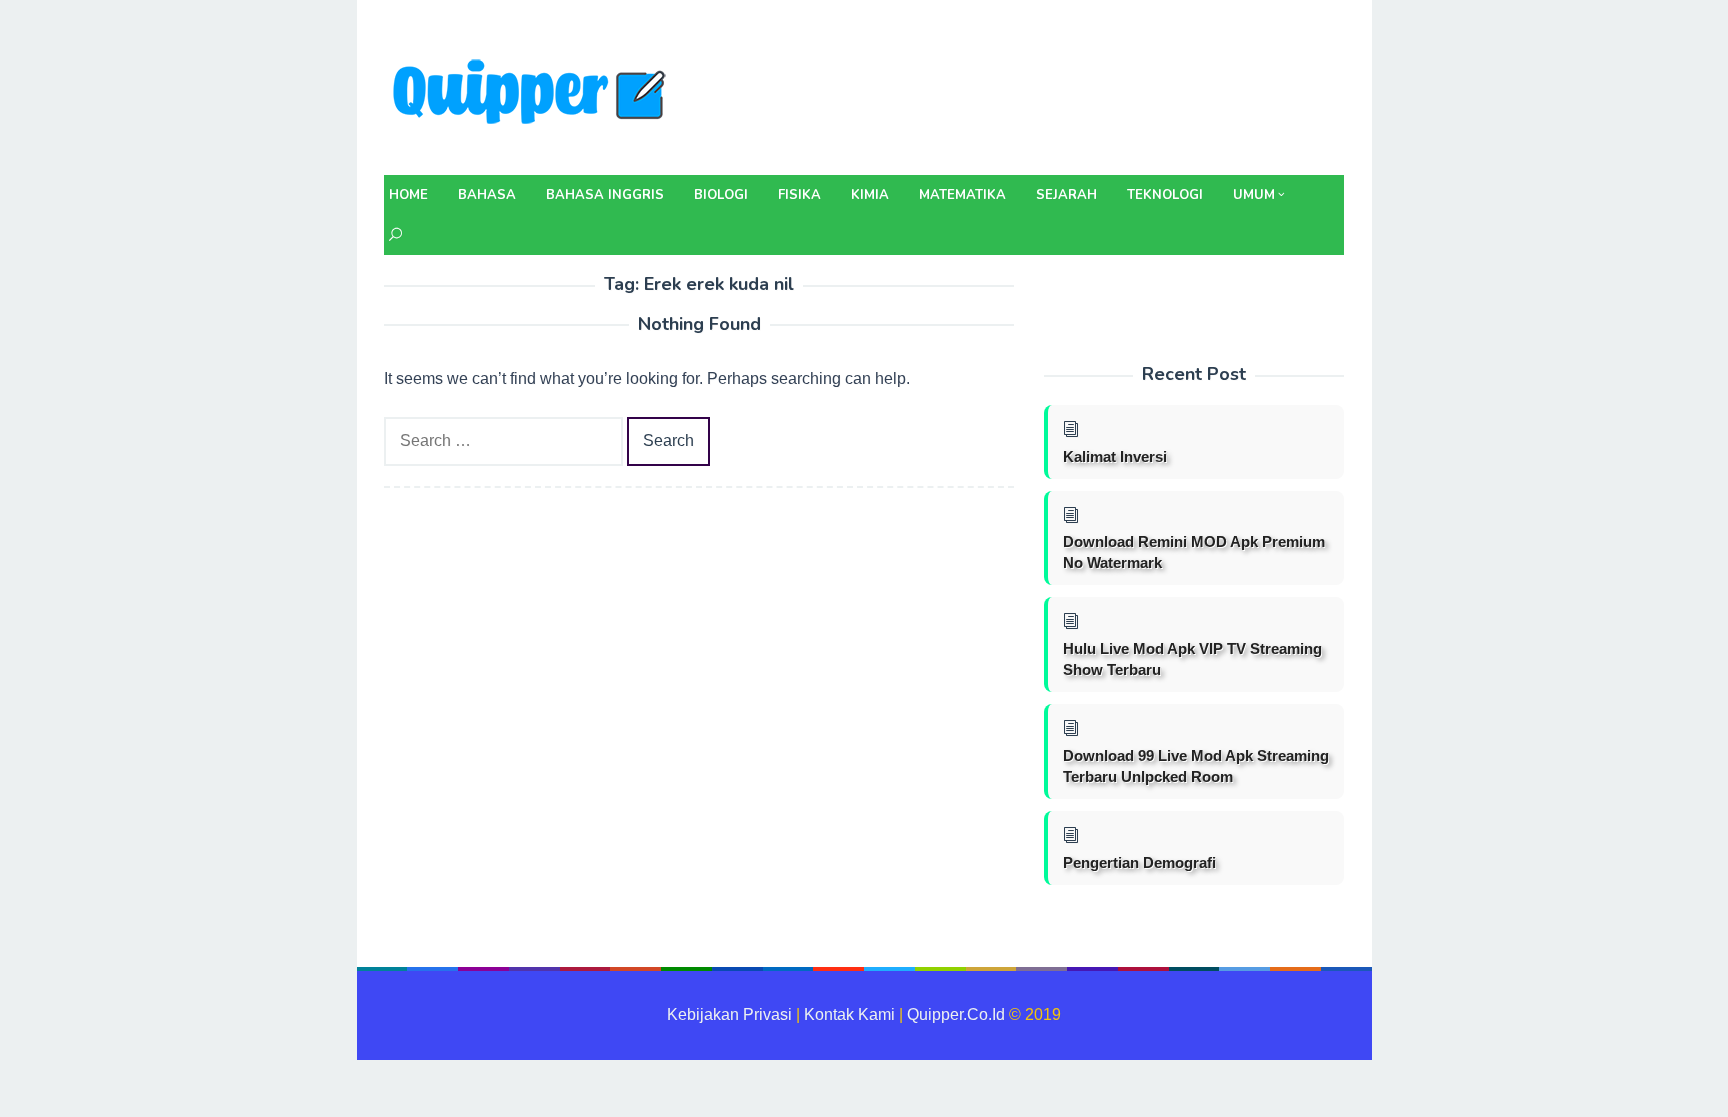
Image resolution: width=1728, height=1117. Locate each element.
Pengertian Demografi (1139, 862)
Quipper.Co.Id (956, 1014)
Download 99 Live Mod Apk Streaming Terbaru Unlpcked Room (1196, 766)
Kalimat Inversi (1115, 456)
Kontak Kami (849, 1014)
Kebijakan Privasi (729, 1014)
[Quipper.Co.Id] (534, 93)
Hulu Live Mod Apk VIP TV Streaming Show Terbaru (1192, 659)
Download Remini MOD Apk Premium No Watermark (1194, 552)
